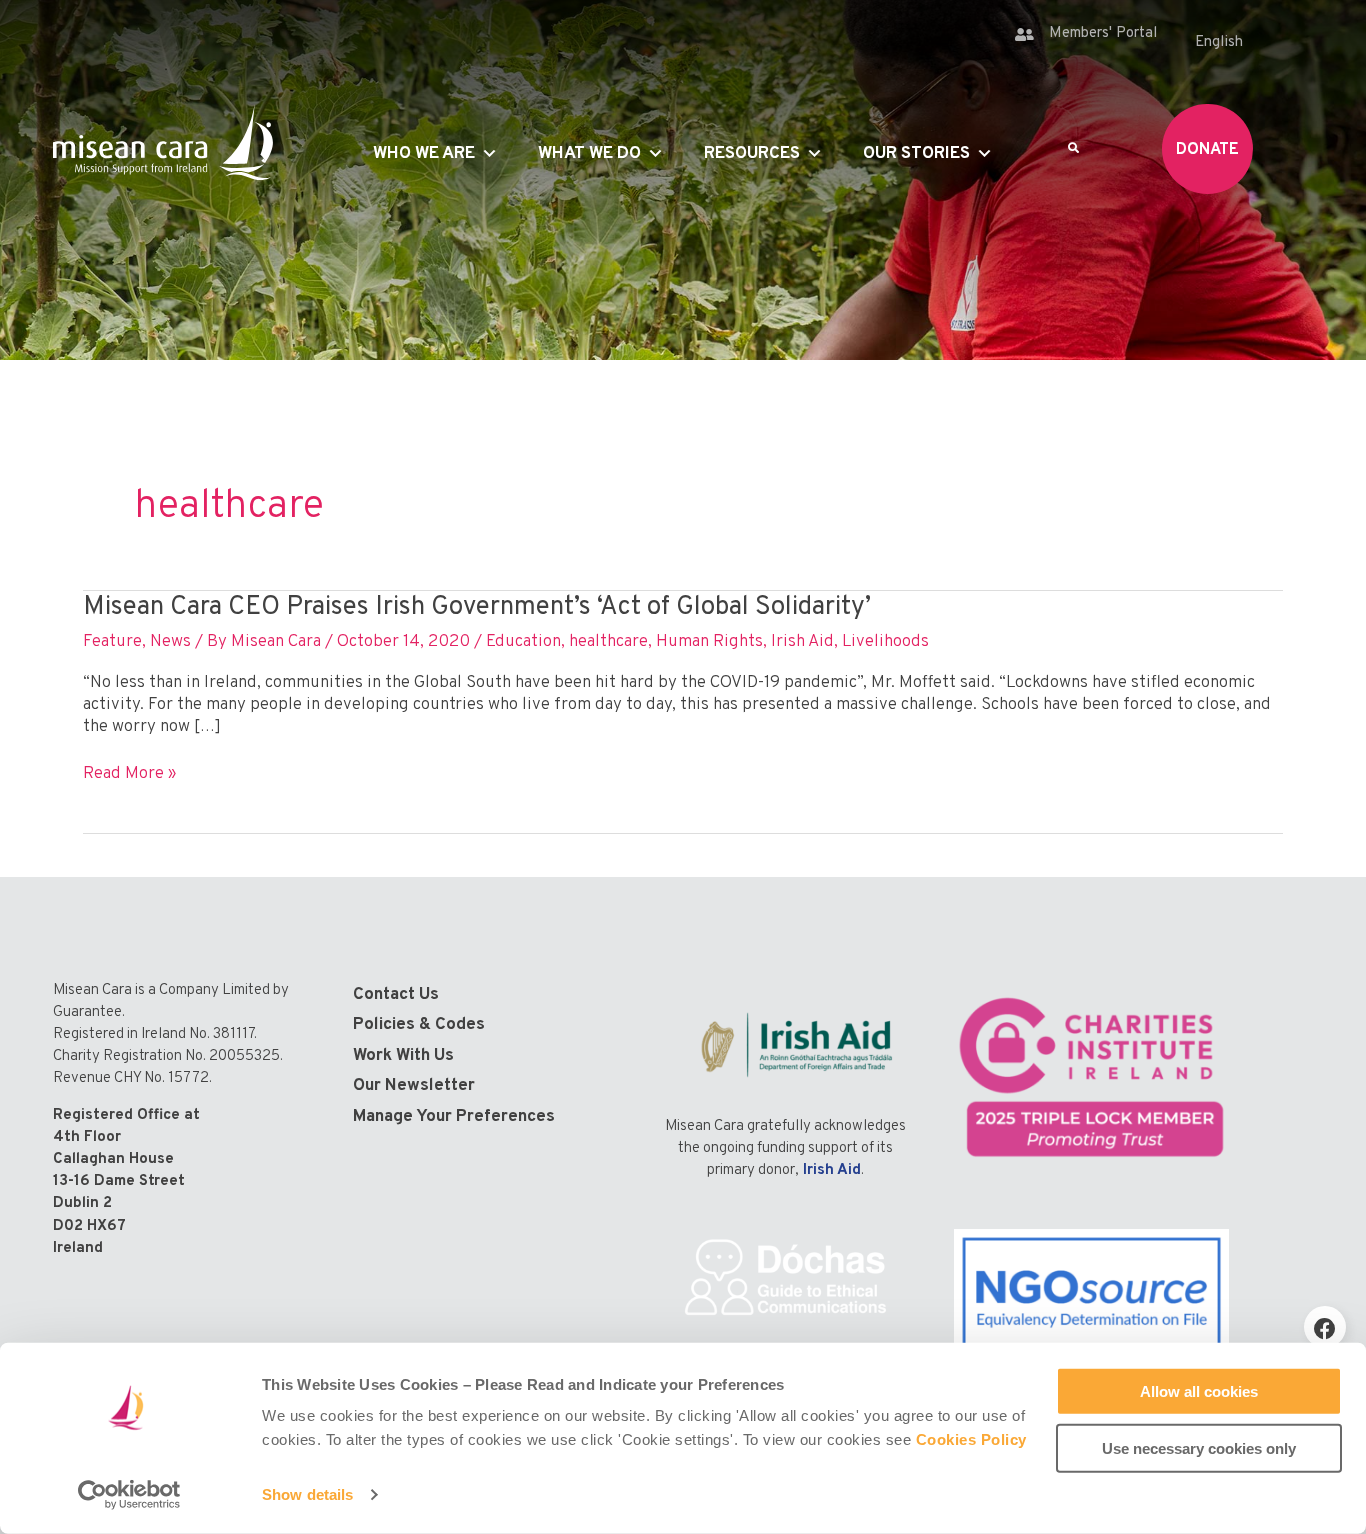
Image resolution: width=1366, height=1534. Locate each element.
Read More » (129, 774)
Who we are (424, 154)
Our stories (916, 154)
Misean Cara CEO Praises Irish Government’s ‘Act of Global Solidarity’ (477, 607)
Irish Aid (802, 642)
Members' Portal (1103, 33)
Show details (307, 1494)
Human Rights (709, 642)
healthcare (608, 642)
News (170, 642)
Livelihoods (885, 642)
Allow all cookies (1199, 1391)
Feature (112, 642)
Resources (752, 154)
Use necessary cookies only (1199, 1447)
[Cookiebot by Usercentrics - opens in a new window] (129, 1495)
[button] (1325, 1327)
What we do (589, 154)
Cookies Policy (971, 1439)
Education (523, 642)
